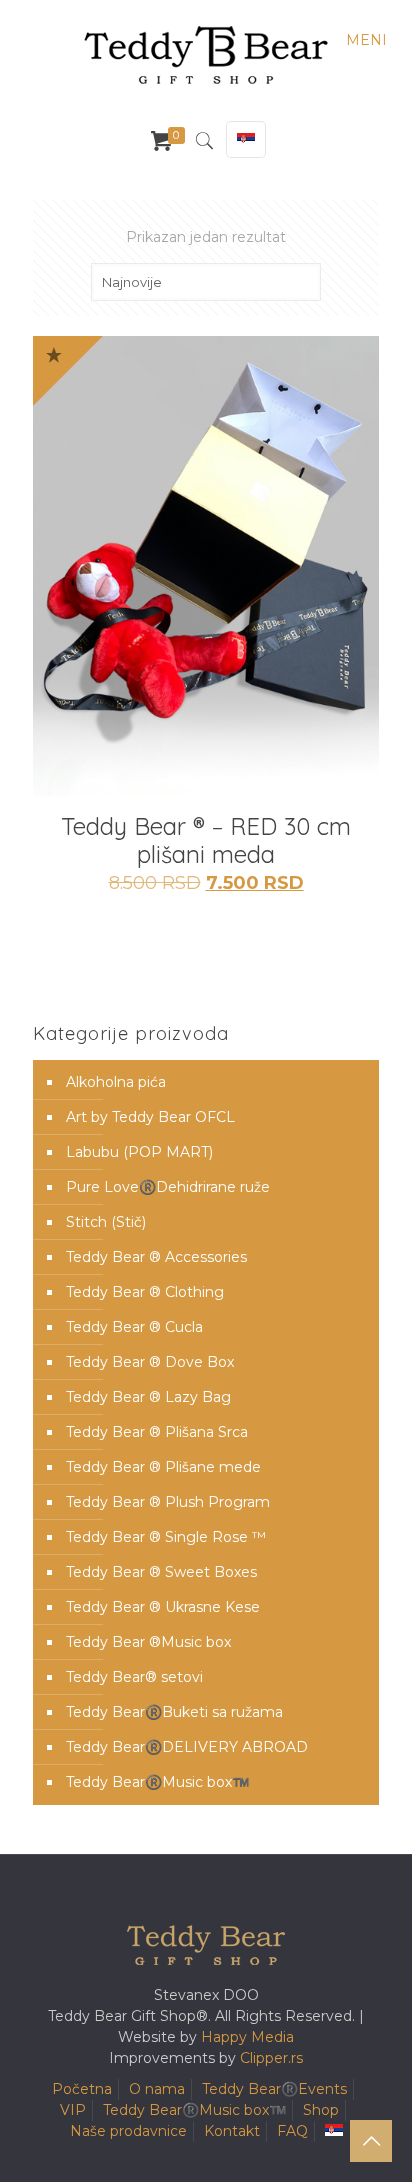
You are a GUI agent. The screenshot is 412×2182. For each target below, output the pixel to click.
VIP (73, 2110)
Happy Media (247, 2037)
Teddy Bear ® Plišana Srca (157, 1432)
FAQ (292, 2131)
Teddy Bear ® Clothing (145, 1292)
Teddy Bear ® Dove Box (150, 1362)
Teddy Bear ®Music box (148, 1642)
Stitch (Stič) (106, 1222)
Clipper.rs (271, 2058)
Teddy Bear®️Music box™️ (157, 1782)
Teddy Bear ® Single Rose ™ (166, 1537)
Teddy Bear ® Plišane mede (163, 1467)
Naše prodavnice (128, 2131)
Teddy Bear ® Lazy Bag (148, 1397)
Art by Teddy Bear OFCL (150, 1117)
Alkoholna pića (116, 1082)
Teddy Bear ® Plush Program (168, 1502)
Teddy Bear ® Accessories (156, 1257)
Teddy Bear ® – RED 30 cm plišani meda (206, 840)
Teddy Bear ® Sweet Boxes (161, 1572)
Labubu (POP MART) (139, 1152)
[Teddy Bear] (206, 55)
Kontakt (232, 2131)
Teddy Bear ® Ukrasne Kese (163, 1607)
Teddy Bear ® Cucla (134, 1327)
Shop (321, 2110)
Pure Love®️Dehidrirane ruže (168, 1187)
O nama (157, 2089)
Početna (82, 2089)
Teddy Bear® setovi (134, 1677)
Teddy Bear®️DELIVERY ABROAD (187, 1747)
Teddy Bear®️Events (274, 2089)
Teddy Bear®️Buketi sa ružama (174, 1712)
